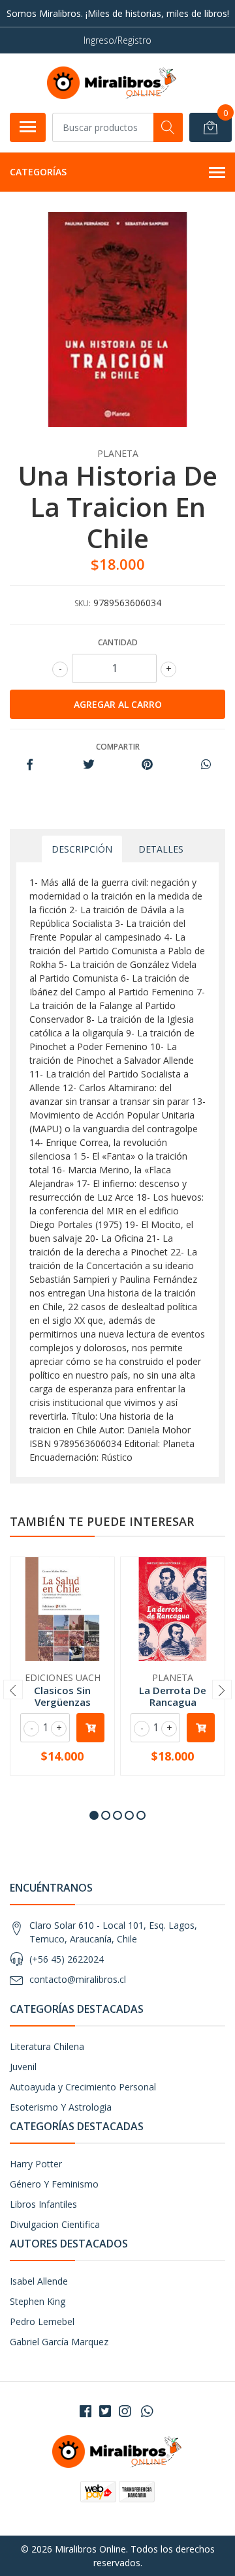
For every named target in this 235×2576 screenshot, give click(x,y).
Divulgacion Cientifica (55, 2224)
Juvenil (23, 2067)
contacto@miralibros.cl (78, 1979)
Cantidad (118, 642)
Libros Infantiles (43, 2204)
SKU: (83, 603)
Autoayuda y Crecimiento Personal (83, 2087)
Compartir (118, 747)
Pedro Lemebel (42, 2321)
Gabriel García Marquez (59, 2342)
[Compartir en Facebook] (30, 765)
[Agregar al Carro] (90, 1728)
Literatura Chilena (47, 2046)
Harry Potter (36, 2164)
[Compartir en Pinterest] (147, 765)
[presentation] (13, 1690)
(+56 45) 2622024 (67, 1959)
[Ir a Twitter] (105, 2411)
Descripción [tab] (82, 849)
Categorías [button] (38, 172)
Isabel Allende (39, 2281)
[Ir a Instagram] (125, 2411)
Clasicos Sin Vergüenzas (62, 1696)
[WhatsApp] (147, 2411)
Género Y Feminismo (54, 2184)
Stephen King (38, 2301)
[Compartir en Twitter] (88, 765)
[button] (94, 1815)
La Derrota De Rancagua (173, 1696)
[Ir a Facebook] (86, 2411)
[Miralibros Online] (112, 83)
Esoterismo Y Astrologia (61, 2107)
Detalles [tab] (161, 849)
